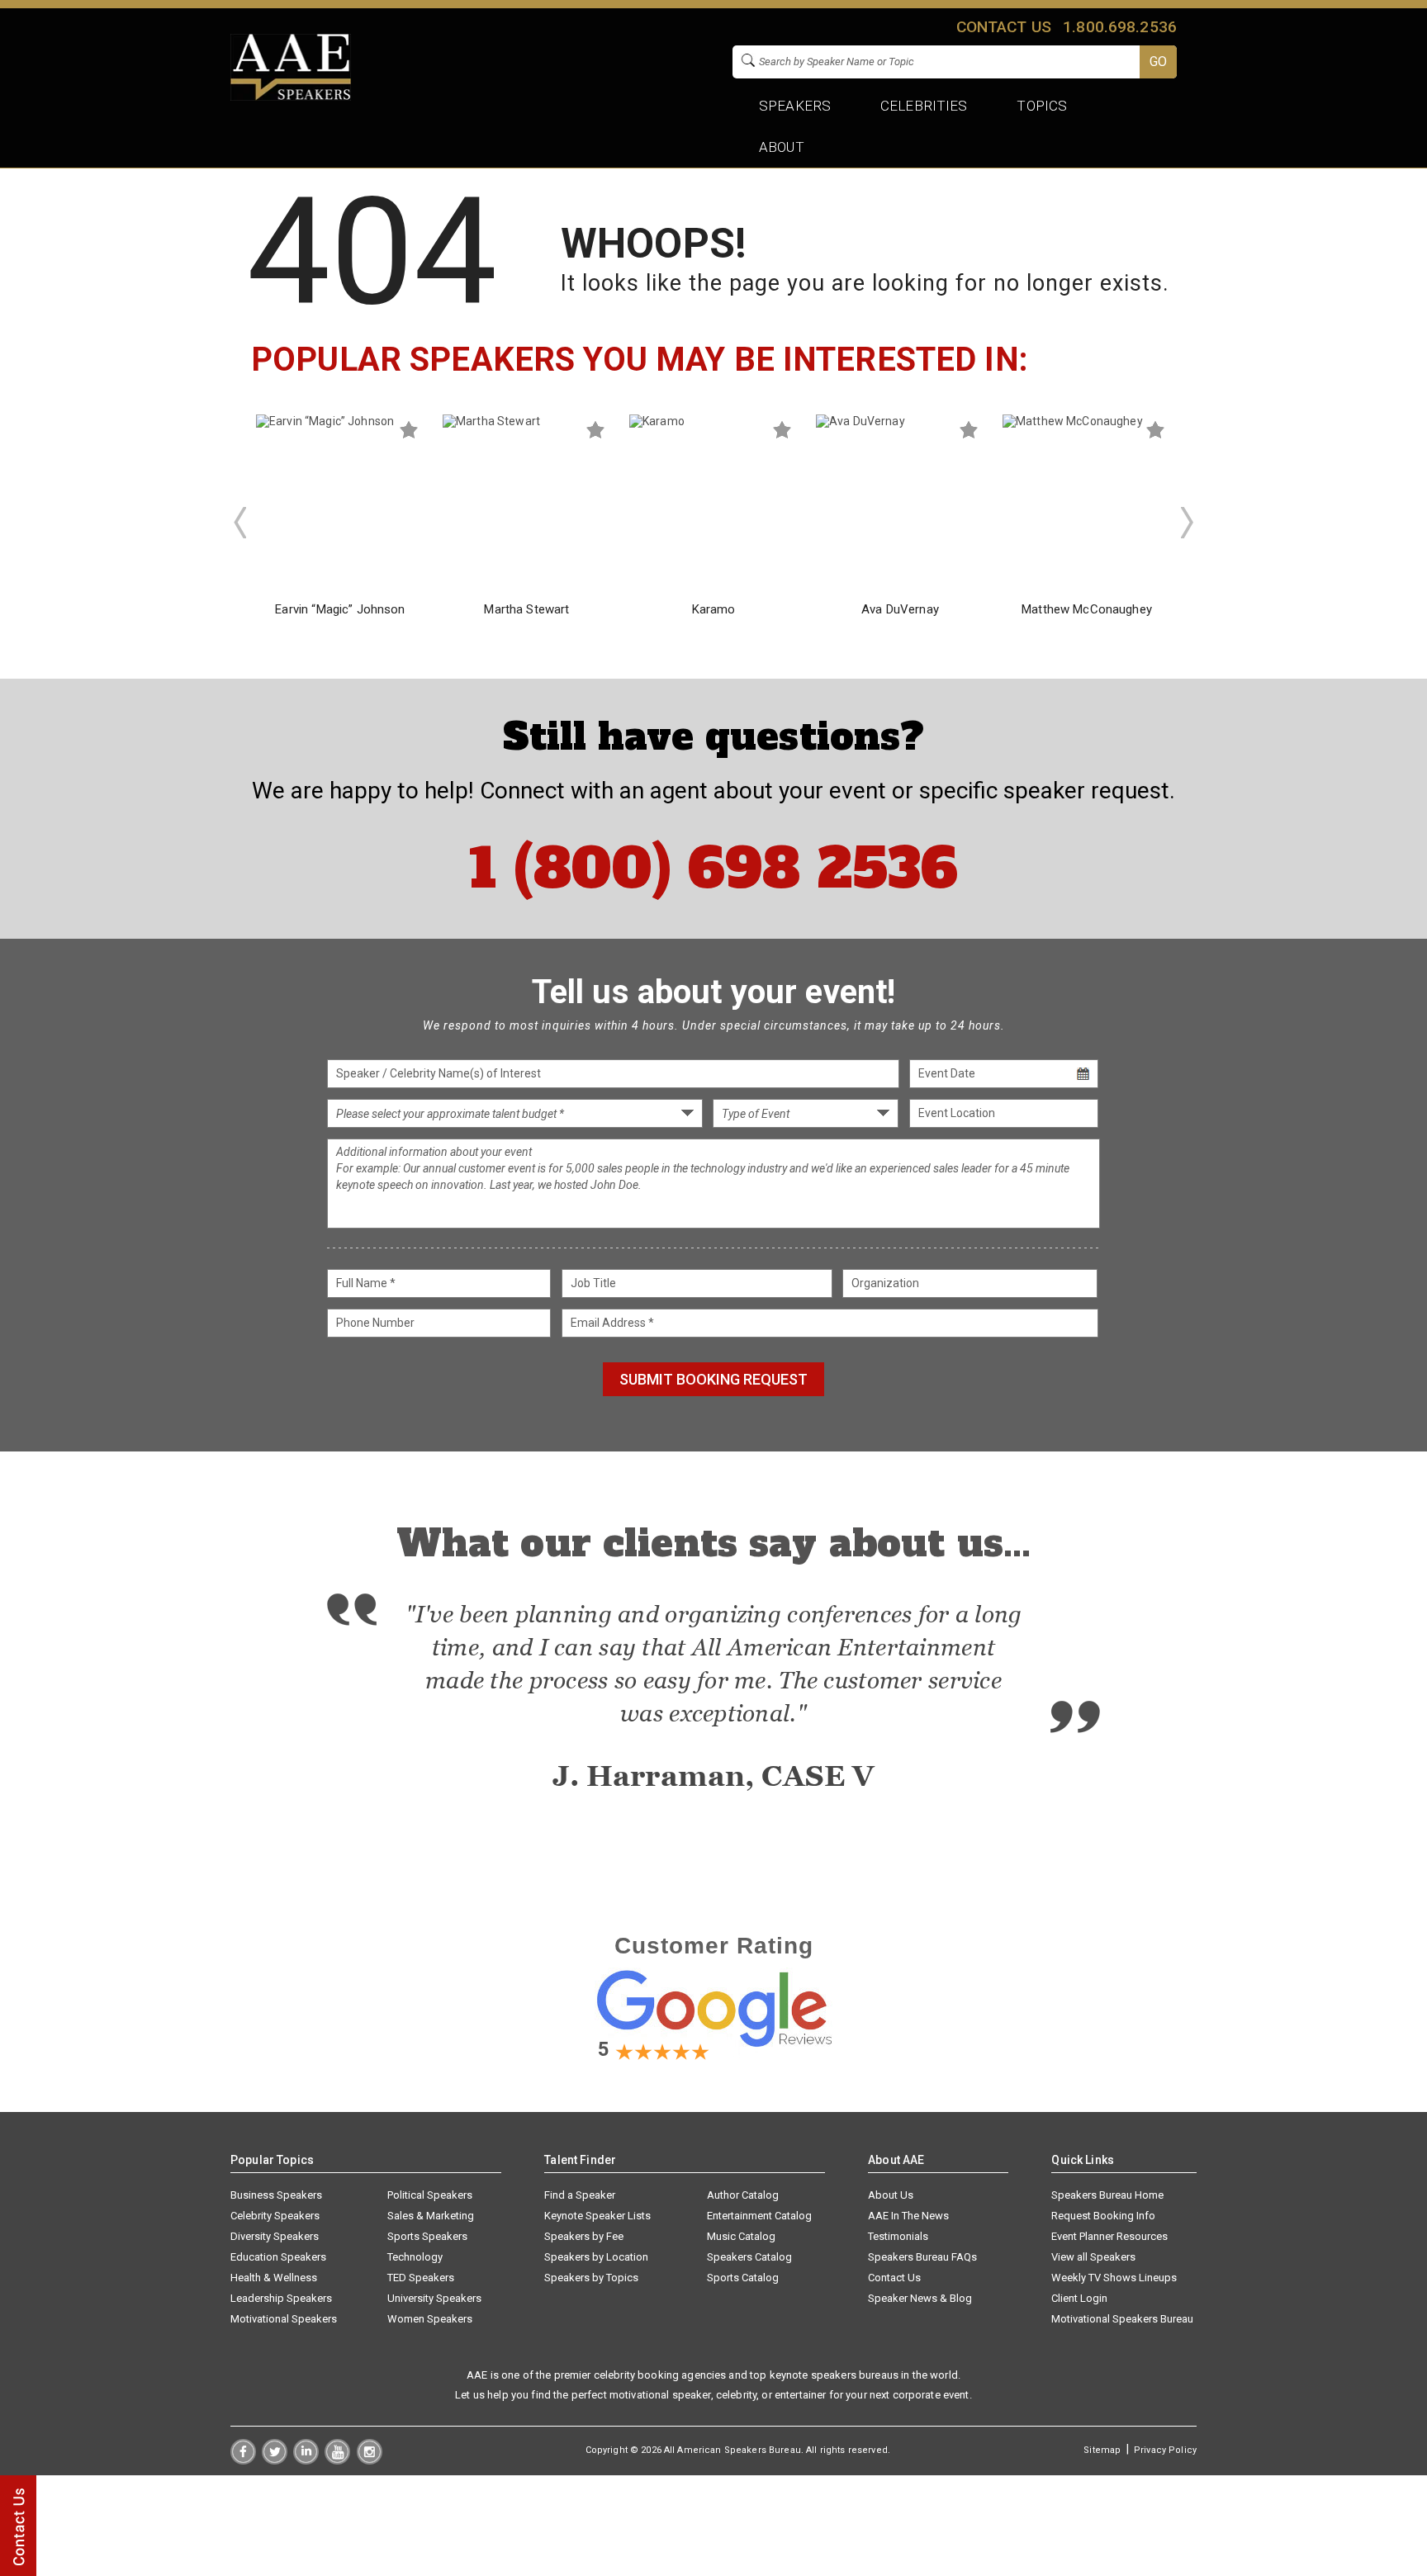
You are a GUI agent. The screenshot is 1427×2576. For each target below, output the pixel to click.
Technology (415, 2257)
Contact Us (894, 2278)
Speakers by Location (596, 2257)
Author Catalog (743, 2195)
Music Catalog (741, 2236)
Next (1188, 523)
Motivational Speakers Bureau (1122, 2319)
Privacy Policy (1165, 2450)
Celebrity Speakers (275, 2216)
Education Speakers (278, 2257)
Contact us (1003, 27)
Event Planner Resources (1109, 2236)
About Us (891, 2195)
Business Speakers (276, 2195)
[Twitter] (275, 2460)
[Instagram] (370, 2460)
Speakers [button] (795, 106)
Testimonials (898, 2236)
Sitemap (1102, 2450)
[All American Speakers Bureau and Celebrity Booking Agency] (291, 97)
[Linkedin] (306, 2460)
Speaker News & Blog (920, 2298)
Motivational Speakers (284, 2319)
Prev (239, 523)
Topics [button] (1043, 106)
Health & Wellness (274, 2278)
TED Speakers (421, 2278)
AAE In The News (908, 2216)
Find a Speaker (580, 2195)
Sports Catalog (743, 2278)
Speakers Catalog (749, 2257)
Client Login (1079, 2298)
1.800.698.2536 (1120, 27)
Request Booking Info (1103, 2216)
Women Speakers (430, 2319)
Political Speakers (430, 2195)
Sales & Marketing (431, 2216)
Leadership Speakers (281, 2298)
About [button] (782, 147)
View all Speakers (1093, 2257)
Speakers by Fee (584, 2236)
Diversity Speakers (275, 2236)
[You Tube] (337, 2460)
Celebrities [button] (924, 106)
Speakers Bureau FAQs (922, 2257)
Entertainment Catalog (759, 2216)
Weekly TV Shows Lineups (1114, 2278)
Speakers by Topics (591, 2278)
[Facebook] (243, 2460)
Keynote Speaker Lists (597, 2216)
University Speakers (434, 2298)
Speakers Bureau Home (1107, 2195)
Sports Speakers (427, 2236)
